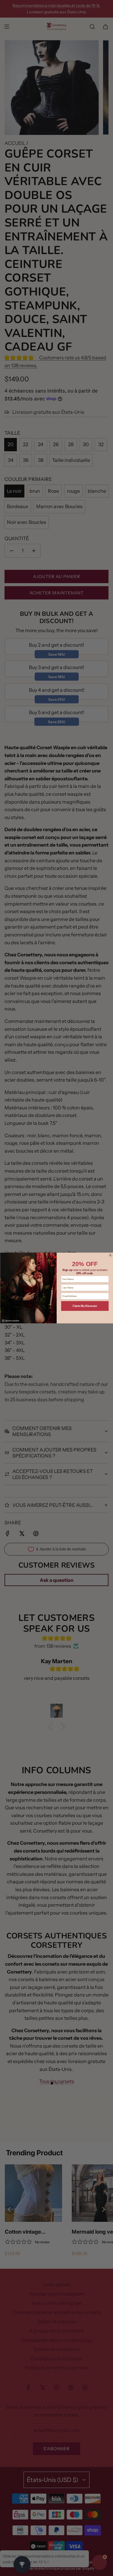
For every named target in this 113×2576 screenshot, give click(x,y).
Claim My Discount (85, 1306)
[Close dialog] (110, 1255)
